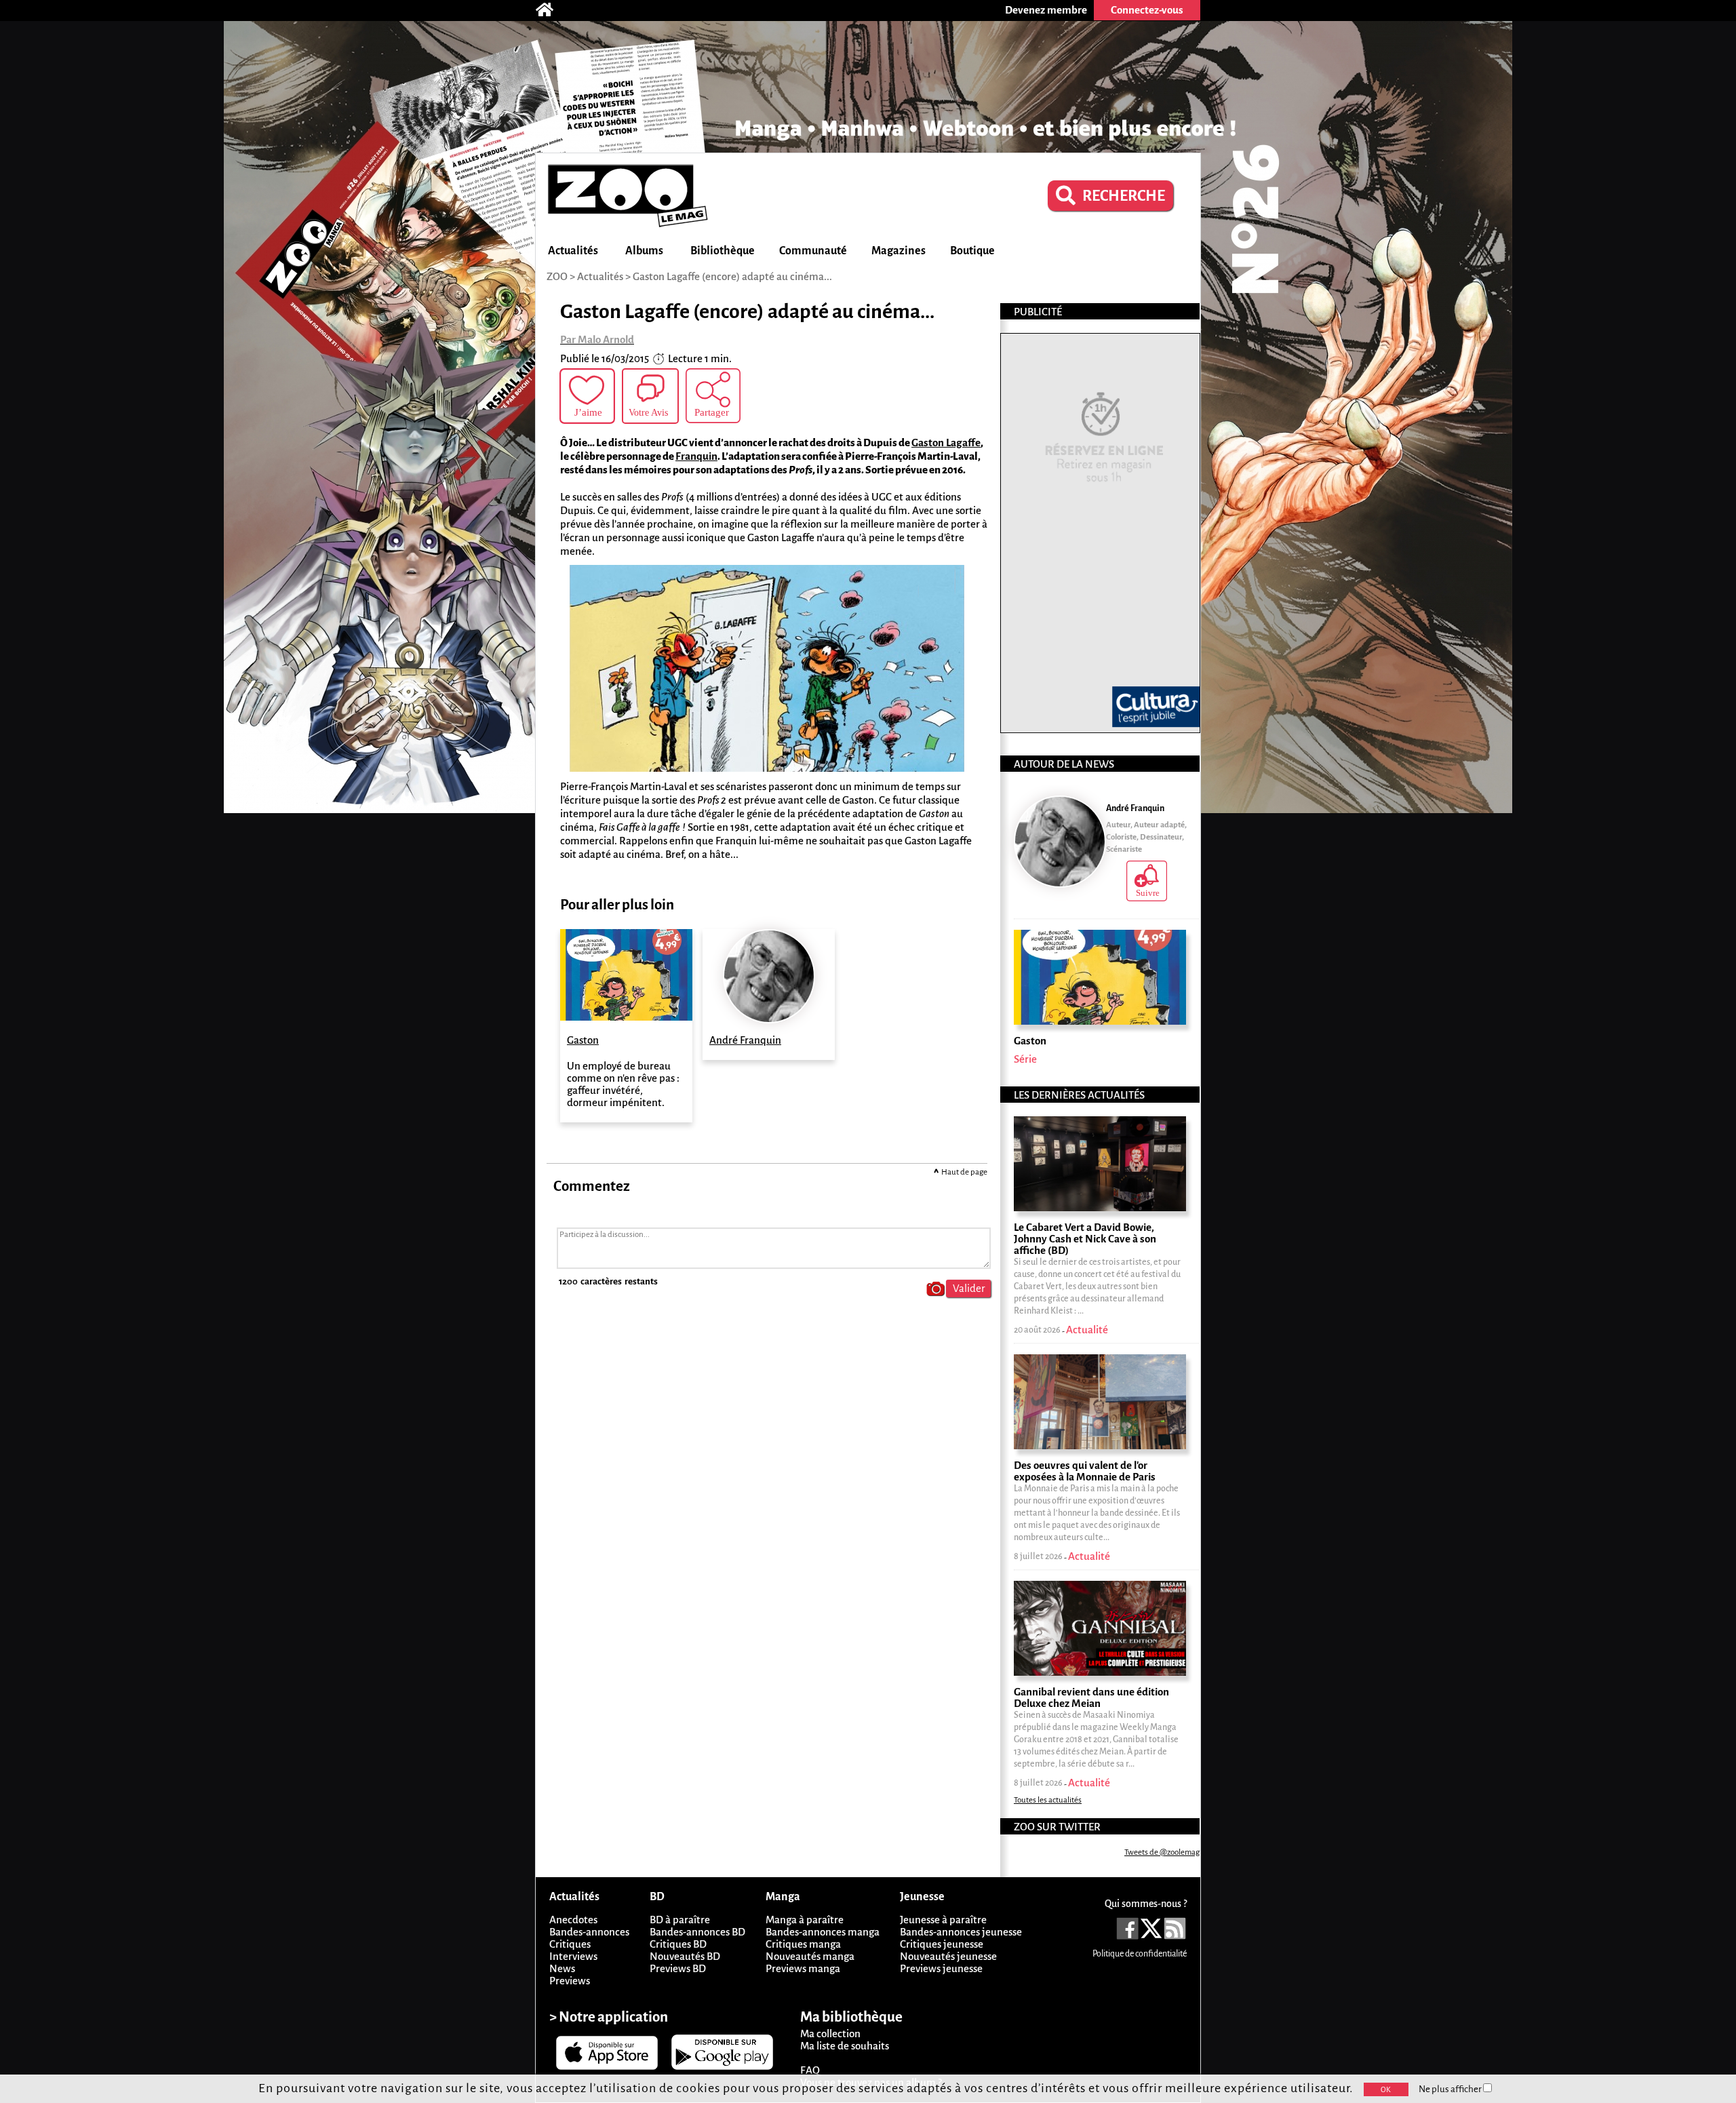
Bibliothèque (723, 251)
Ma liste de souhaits (845, 2046)
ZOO (557, 276)
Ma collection (830, 2033)
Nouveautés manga (810, 1956)
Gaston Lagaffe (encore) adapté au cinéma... (732, 276)
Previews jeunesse (941, 1968)
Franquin (696, 456)
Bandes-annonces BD (697, 1932)
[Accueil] (551, 10)
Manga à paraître (805, 1920)
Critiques (570, 1944)
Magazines (899, 251)
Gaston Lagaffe (946, 443)
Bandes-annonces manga (823, 1932)
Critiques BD (678, 1944)
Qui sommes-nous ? (1146, 1904)
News (562, 1968)
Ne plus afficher (1451, 2089)
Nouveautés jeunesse (948, 1956)
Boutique (972, 251)
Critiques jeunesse (942, 1944)
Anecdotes (573, 1920)
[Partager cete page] (713, 396)
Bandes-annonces (589, 1932)
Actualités (573, 251)
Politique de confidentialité (1140, 1954)
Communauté (813, 251)
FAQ (810, 2070)
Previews (570, 1981)
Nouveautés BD (685, 1956)
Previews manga (803, 1968)
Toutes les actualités (1048, 1800)
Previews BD (678, 1968)
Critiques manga (803, 1944)
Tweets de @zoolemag (1162, 1852)
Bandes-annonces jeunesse (961, 1932)
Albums (644, 251)
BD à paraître (680, 1920)
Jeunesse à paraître (943, 1920)
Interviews (573, 1956)
